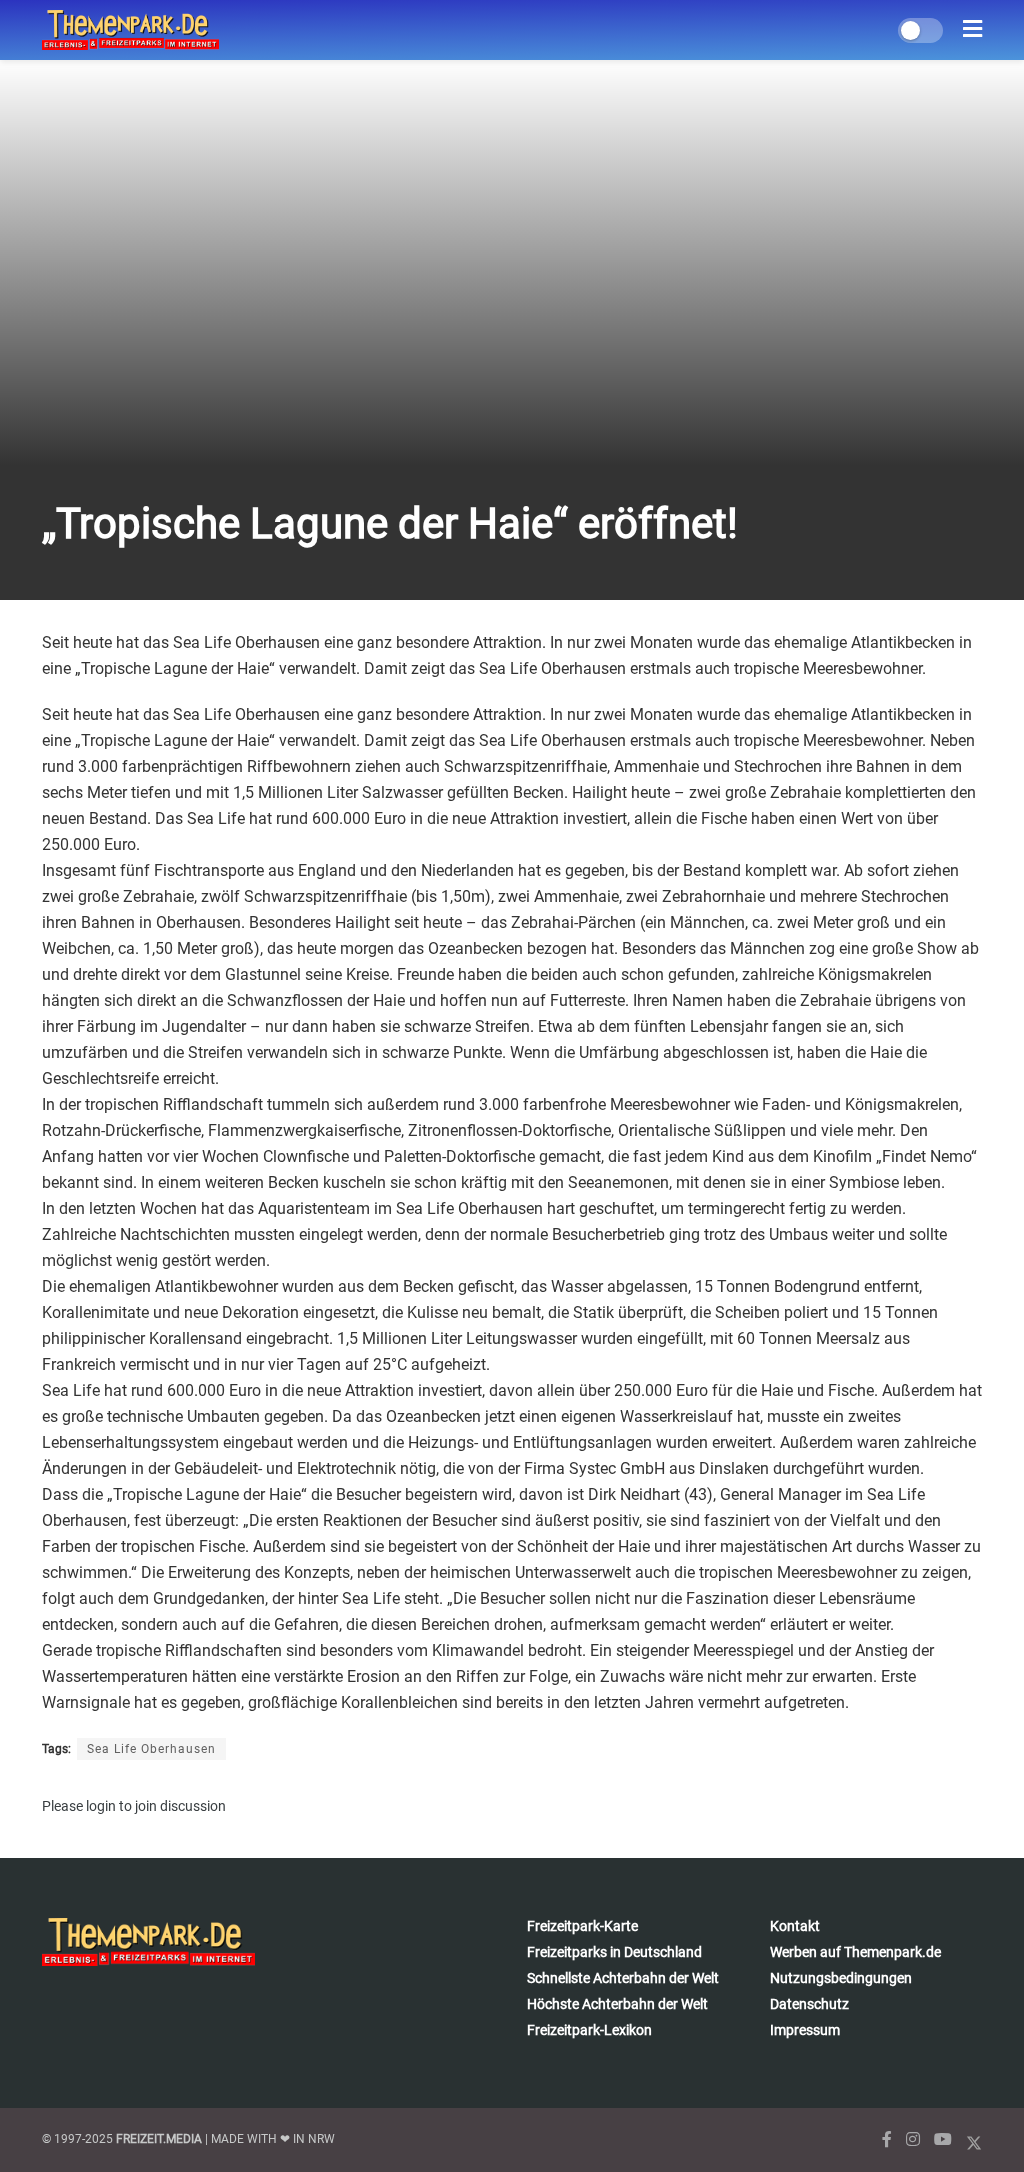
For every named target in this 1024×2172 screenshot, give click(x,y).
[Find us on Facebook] (887, 2139)
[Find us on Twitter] (974, 2139)
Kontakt (795, 1926)
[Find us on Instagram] (913, 2139)
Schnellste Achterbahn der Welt (623, 1978)
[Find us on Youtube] (943, 2139)
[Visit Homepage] (130, 30)
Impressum (805, 2030)
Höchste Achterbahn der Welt (617, 2004)
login (101, 1806)
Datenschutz (809, 2004)
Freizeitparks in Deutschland (614, 1952)
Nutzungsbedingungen (841, 1978)
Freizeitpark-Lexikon (589, 2030)
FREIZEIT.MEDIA (159, 2139)
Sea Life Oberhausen (151, 1749)
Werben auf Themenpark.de (855, 1952)
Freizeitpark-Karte (582, 1926)
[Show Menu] (972, 30)
